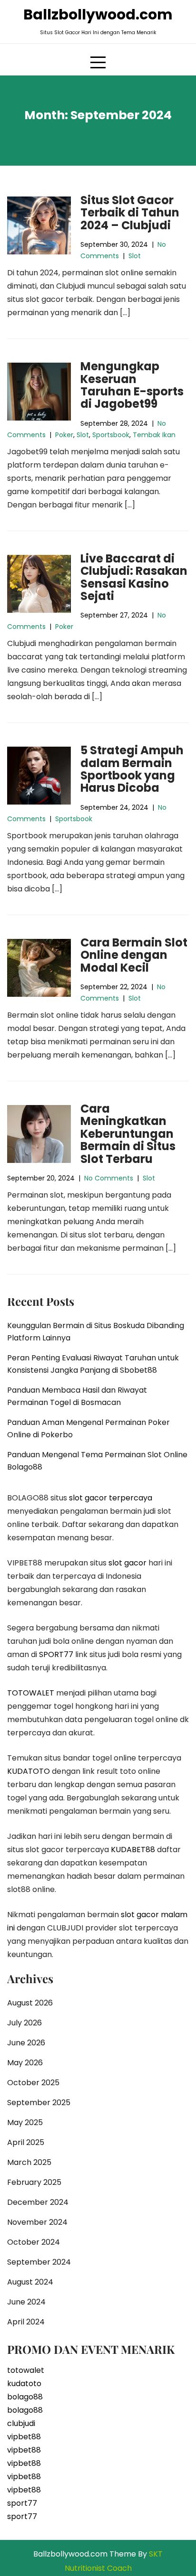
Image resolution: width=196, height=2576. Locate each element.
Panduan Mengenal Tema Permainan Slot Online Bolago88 (97, 1461)
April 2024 (26, 2322)
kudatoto (24, 2384)
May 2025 (25, 2122)
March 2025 (29, 2162)
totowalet (26, 2370)
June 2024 (26, 2302)
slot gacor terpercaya (111, 1498)
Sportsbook (111, 435)
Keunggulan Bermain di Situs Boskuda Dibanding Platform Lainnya (96, 1332)
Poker (64, 435)
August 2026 (30, 2003)
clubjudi (21, 2423)
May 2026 (25, 2063)
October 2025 (33, 2083)
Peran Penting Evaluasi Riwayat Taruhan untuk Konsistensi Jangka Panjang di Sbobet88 (93, 1364)
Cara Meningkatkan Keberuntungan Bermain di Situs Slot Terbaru (128, 1134)
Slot (135, 256)
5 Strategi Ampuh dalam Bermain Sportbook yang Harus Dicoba (132, 769)
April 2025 (26, 2142)
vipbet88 (24, 2437)
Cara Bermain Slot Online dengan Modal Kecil (134, 955)
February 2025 (34, 2182)
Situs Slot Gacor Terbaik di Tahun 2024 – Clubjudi (130, 213)
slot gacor (127, 1563)
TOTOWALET (31, 1693)
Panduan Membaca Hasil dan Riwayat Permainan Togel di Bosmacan (77, 1396)
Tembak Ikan (154, 435)
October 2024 (34, 2242)
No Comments (109, 1178)
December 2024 (38, 2202)
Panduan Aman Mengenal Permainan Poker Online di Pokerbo (88, 1429)
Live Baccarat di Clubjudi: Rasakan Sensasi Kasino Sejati (134, 577)
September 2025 (39, 2103)
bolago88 (25, 2397)
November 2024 (37, 2222)
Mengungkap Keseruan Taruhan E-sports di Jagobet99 (132, 385)
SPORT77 (56, 1654)
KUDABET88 (133, 1850)
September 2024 (39, 2262)
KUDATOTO (29, 1771)
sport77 (22, 2503)
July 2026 (24, 2023)
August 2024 (30, 2282)
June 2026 (26, 2043)
